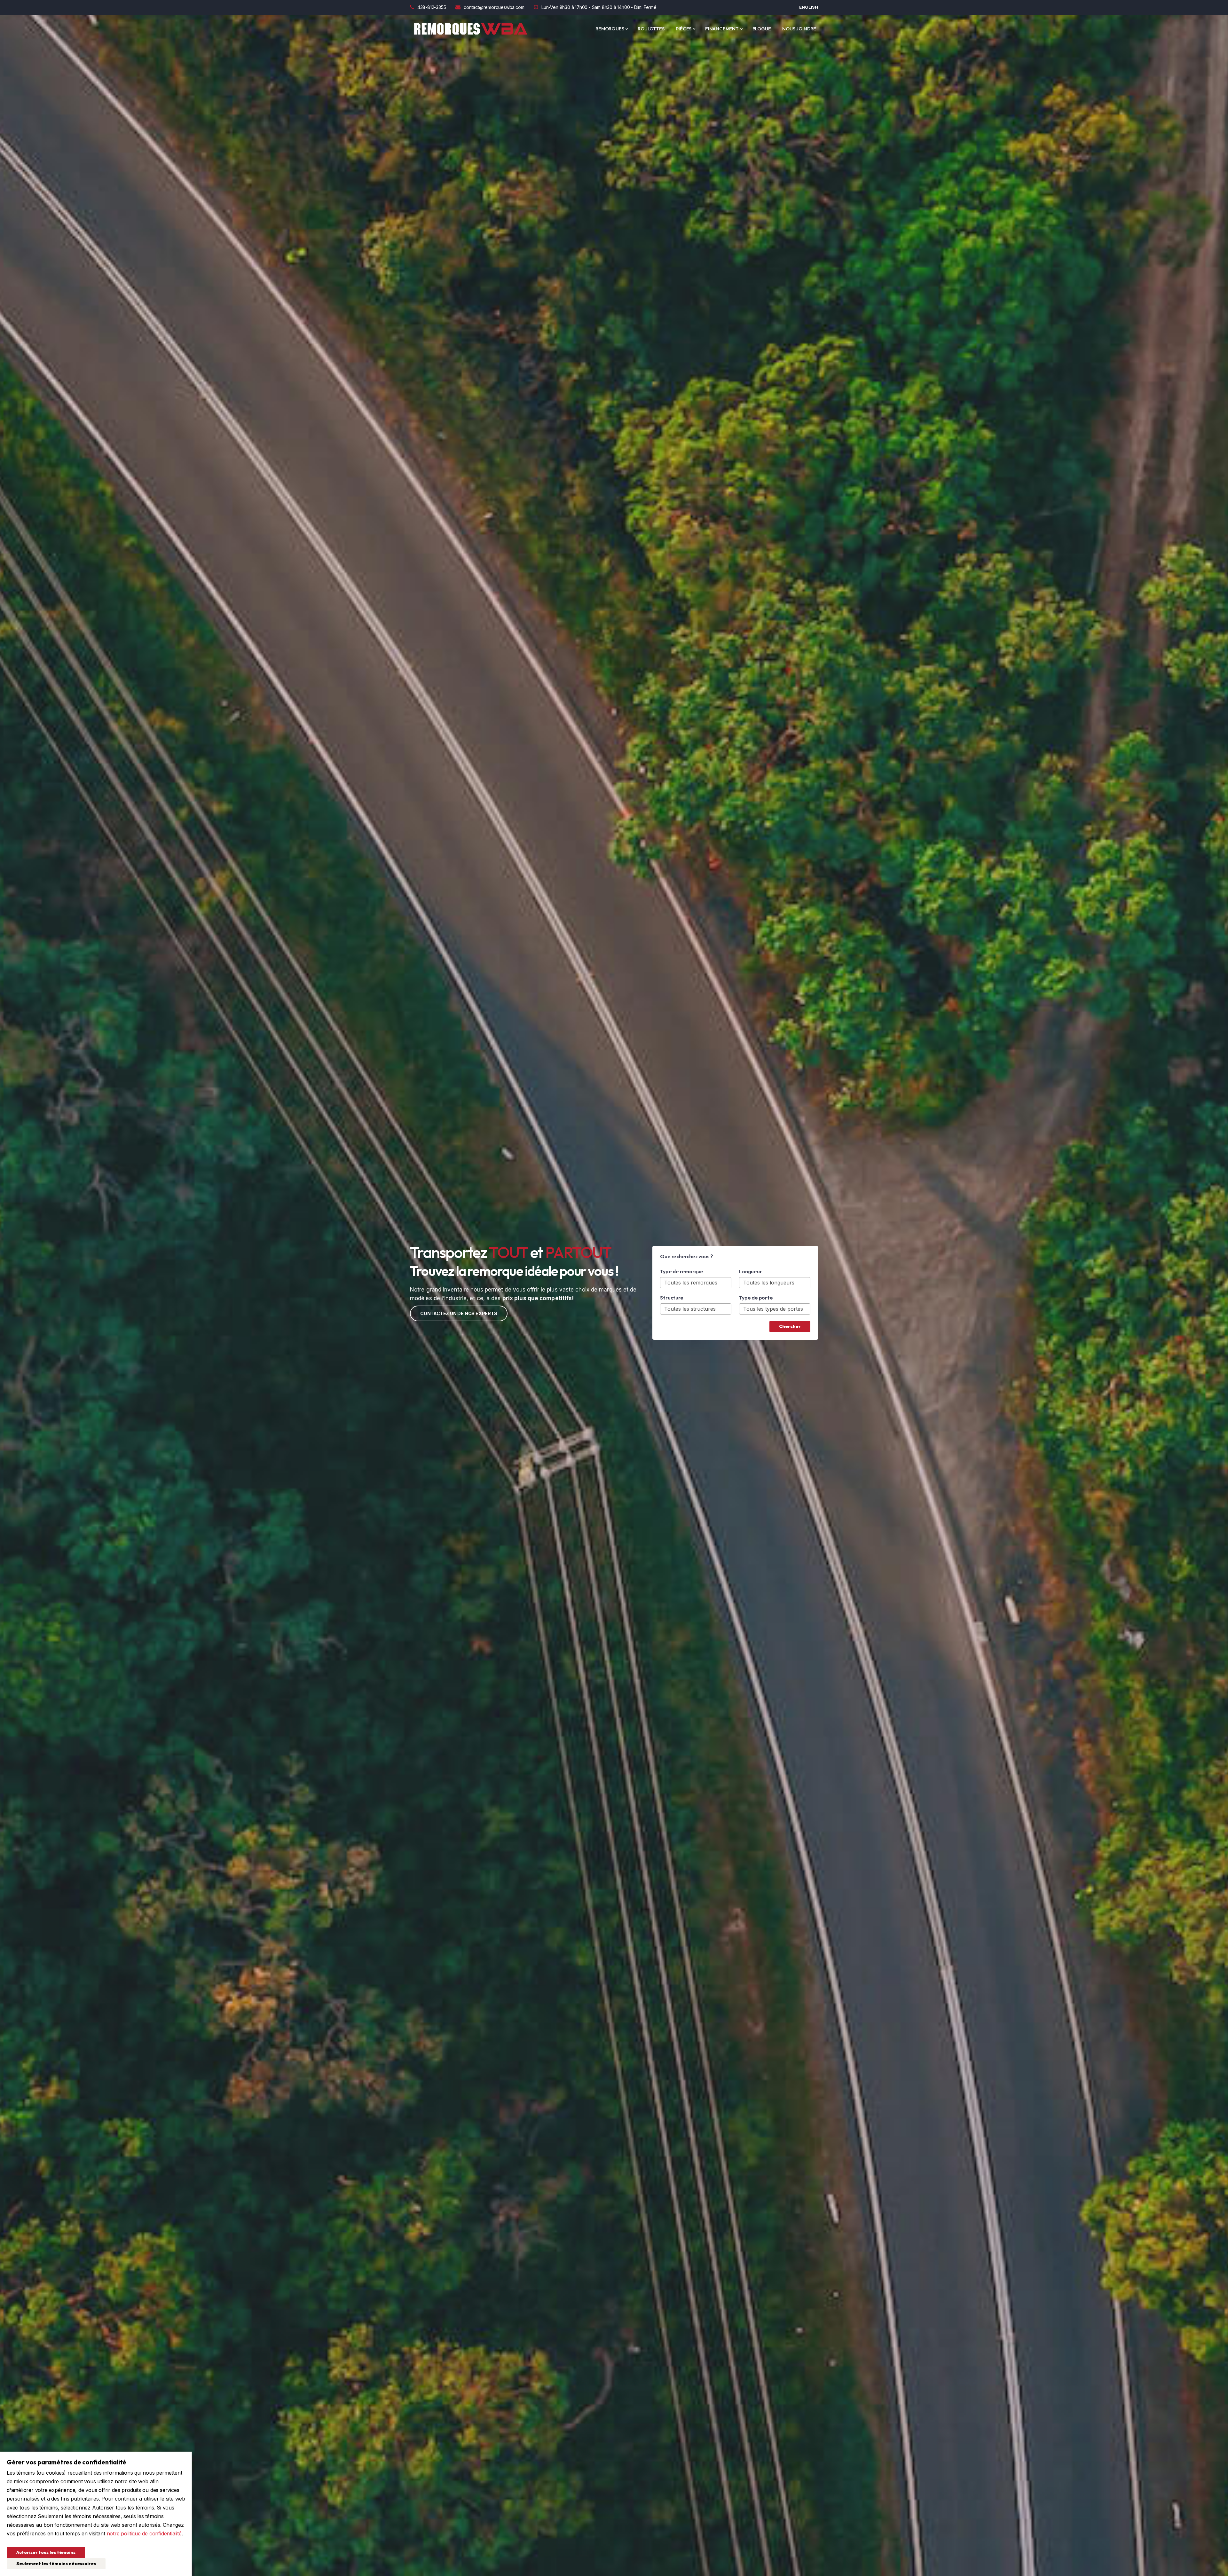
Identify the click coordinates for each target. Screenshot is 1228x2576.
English (809, 7)
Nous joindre (799, 29)
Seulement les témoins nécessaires (56, 2564)
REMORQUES (610, 29)
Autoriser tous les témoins (46, 2552)
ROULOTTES (651, 29)
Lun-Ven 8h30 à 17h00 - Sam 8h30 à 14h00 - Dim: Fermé (599, 7)
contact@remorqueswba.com (494, 7)
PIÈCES (684, 29)
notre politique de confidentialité (144, 2533)
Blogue (762, 29)
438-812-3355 (432, 7)
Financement (722, 29)
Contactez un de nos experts (459, 1313)
